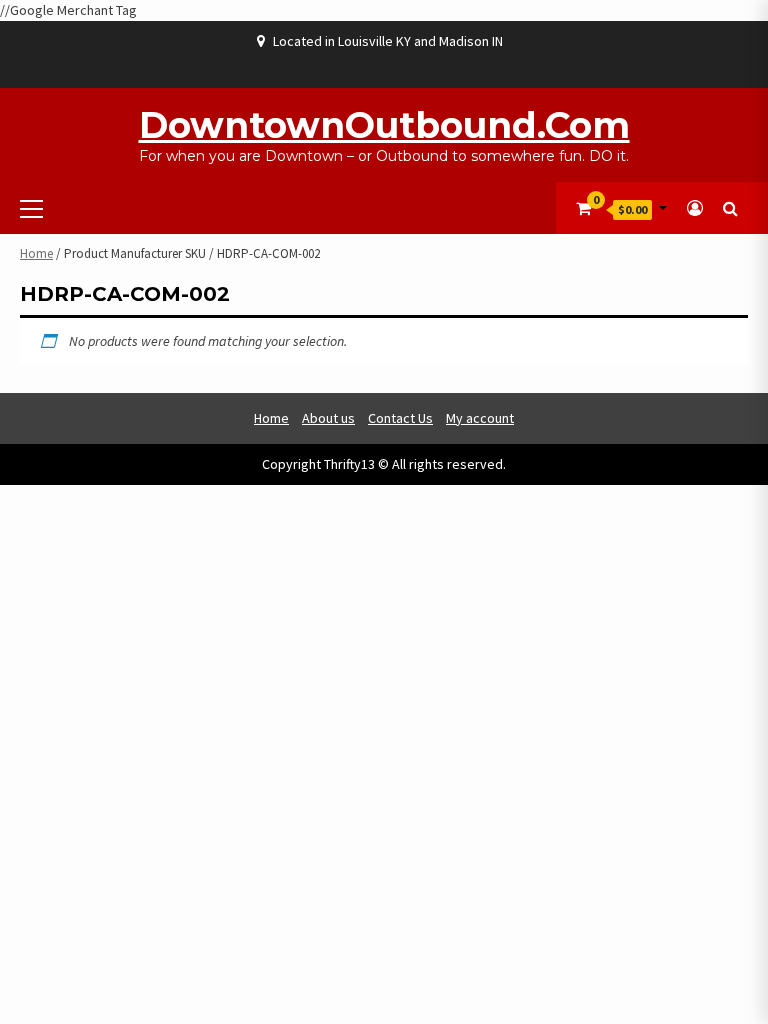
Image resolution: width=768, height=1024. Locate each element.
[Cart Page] (583, 208)
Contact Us (400, 418)
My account (480, 418)
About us (328, 418)
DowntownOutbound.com (384, 125)
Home (36, 253)
